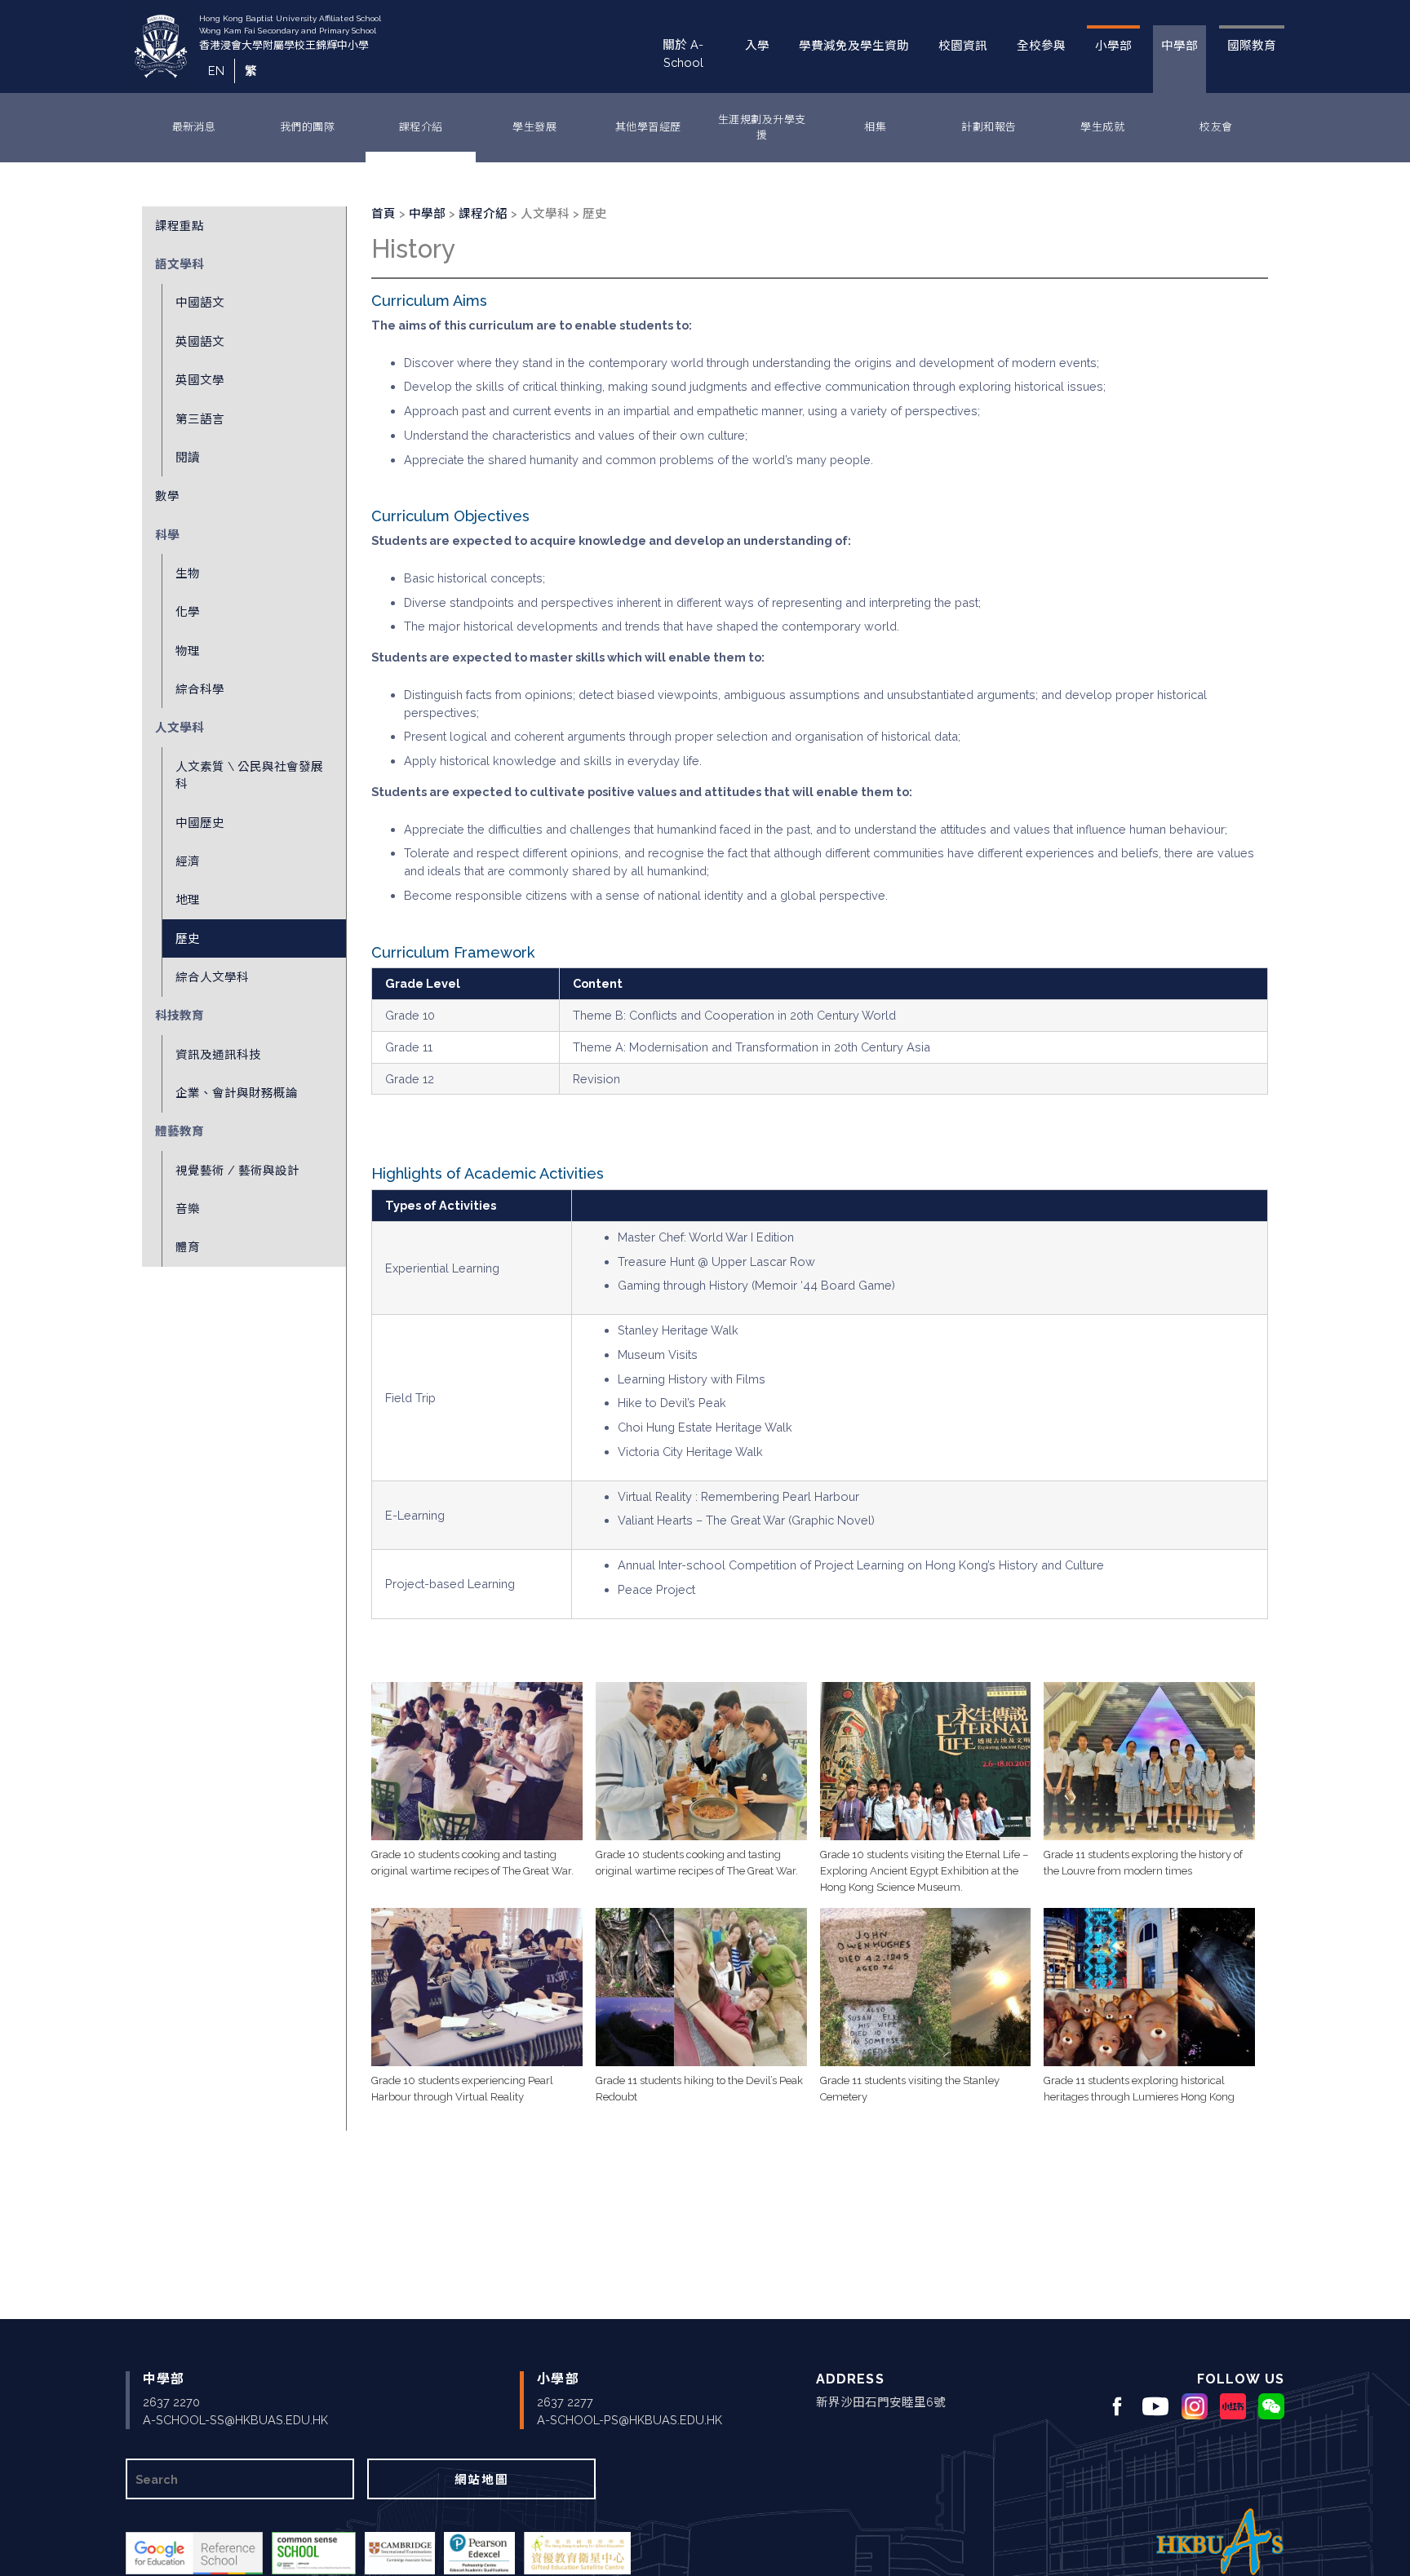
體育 (188, 1247)
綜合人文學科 (212, 977)
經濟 (188, 861)
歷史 (188, 938)
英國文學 (200, 380)
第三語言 (200, 419)
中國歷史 (200, 823)
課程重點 (180, 226)
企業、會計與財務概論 (237, 1093)
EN (216, 71)
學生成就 (1102, 127)
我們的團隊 (307, 127)
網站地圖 (481, 2479)
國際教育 (1252, 45)
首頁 (384, 213)
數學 (167, 496)
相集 (875, 127)
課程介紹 (421, 127)
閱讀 (188, 457)
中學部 (1179, 45)
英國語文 (200, 341)
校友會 (1216, 127)
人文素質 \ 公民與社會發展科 (249, 775)
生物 (188, 573)
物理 (188, 651)
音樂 (188, 1208)
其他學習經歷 (648, 127)
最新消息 (194, 127)
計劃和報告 (989, 127)
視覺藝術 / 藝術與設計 (237, 1170)
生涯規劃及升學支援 (762, 128)
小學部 (1113, 45)
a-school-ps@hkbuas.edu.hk (630, 2420)
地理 (188, 899)
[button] (477, 1761)
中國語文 (200, 302)
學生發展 (534, 127)
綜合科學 (200, 689)
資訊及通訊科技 (218, 1054)
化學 (188, 611)
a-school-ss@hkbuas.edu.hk (235, 2420)
